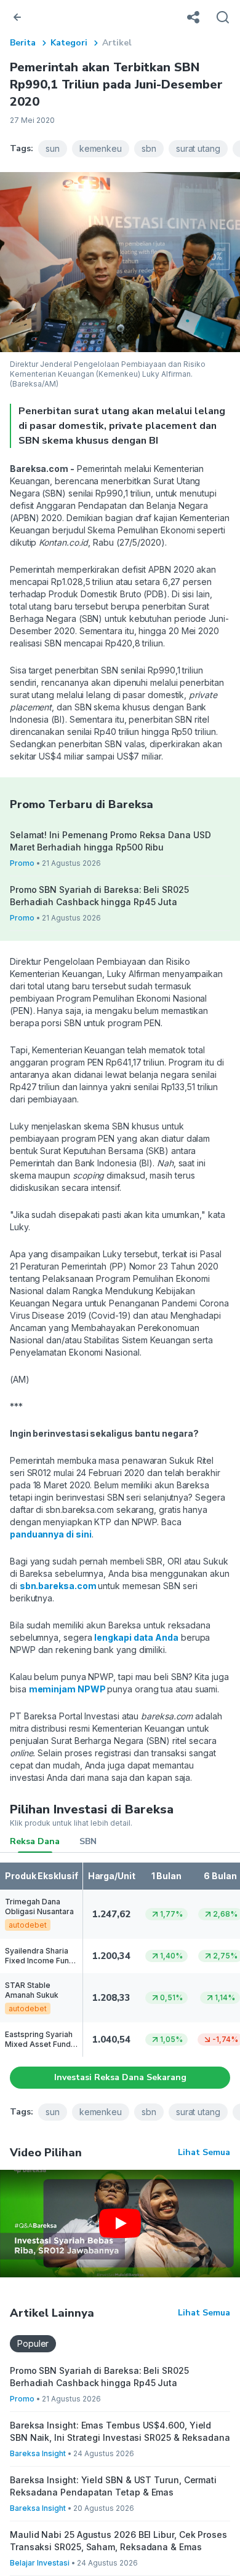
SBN (88, 1841)
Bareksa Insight (38, 2453)
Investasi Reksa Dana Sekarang (120, 2077)
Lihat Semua (204, 2152)
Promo (22, 863)
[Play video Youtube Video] (120, 2224)
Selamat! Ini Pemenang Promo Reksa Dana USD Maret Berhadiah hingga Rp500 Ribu (110, 841)
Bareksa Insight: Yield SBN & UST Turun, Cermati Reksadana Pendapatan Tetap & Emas (113, 2486)
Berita (23, 43)
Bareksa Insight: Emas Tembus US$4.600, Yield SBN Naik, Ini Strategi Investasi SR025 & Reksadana (120, 2431)
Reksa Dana (35, 1841)
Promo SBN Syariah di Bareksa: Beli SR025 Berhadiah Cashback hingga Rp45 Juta (99, 896)
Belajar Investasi (40, 2563)
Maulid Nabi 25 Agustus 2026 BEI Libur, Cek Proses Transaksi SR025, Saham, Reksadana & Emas (118, 2541)
